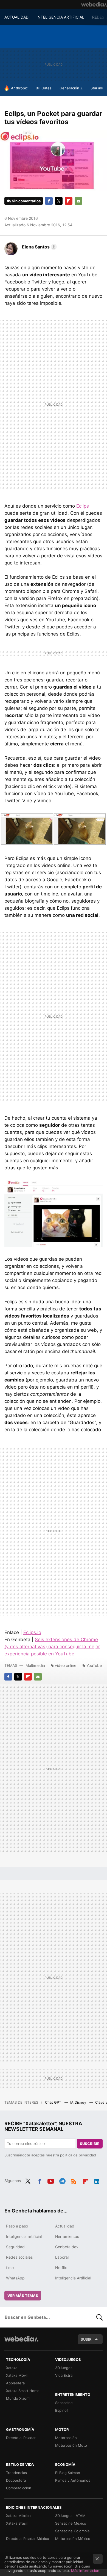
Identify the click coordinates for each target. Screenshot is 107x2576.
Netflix (61, 2268)
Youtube (51, 2180)
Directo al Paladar (21, 2438)
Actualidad (65, 2226)
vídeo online (66, 1665)
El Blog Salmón (68, 2473)
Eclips (83, 506)
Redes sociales (19, 2257)
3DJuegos (64, 2368)
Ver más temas (23, 2296)
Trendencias (16, 2473)
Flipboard (69, 201)
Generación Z (71, 88)
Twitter (59, 201)
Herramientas (67, 2236)
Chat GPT (54, 2102)
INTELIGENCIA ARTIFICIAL (60, 17)
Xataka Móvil (17, 2375)
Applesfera (15, 2383)
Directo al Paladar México (28, 2539)
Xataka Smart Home (23, 2391)
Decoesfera (16, 2480)
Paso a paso (17, 2226)
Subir (86, 2339)
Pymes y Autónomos (73, 2480)
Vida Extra (64, 2375)
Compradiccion (19, 2488)
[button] (39, 247)
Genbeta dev (67, 2247)
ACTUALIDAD (16, 17)
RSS (74, 2180)
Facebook (49, 201)
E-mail (78, 201)
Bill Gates (44, 88)
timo (10, 2268)
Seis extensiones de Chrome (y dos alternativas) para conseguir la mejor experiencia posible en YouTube (52, 1647)
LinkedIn (97, 2180)
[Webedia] (94, 4)
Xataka (12, 2368)
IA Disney (79, 2102)
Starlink (97, 88)
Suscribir (90, 2144)
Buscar (100, 2317)
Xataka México (18, 2516)
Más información (85, 2571)
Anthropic (19, 88)
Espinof (62, 2410)
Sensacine (64, 2403)
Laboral (62, 2257)
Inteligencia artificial (24, 2236)
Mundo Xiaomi (18, 2398)
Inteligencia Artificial (73, 2278)
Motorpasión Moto (71, 2445)
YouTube (94, 1665)
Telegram (62, 2180)
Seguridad (15, 2247)
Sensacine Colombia (72, 2531)
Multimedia (35, 1665)
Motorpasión (66, 2438)
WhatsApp (15, 2278)
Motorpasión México (73, 2539)
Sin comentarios (26, 201)
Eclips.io (32, 1632)
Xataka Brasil (17, 2523)
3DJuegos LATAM (70, 2516)
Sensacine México (71, 2523)
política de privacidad (78, 2155)
